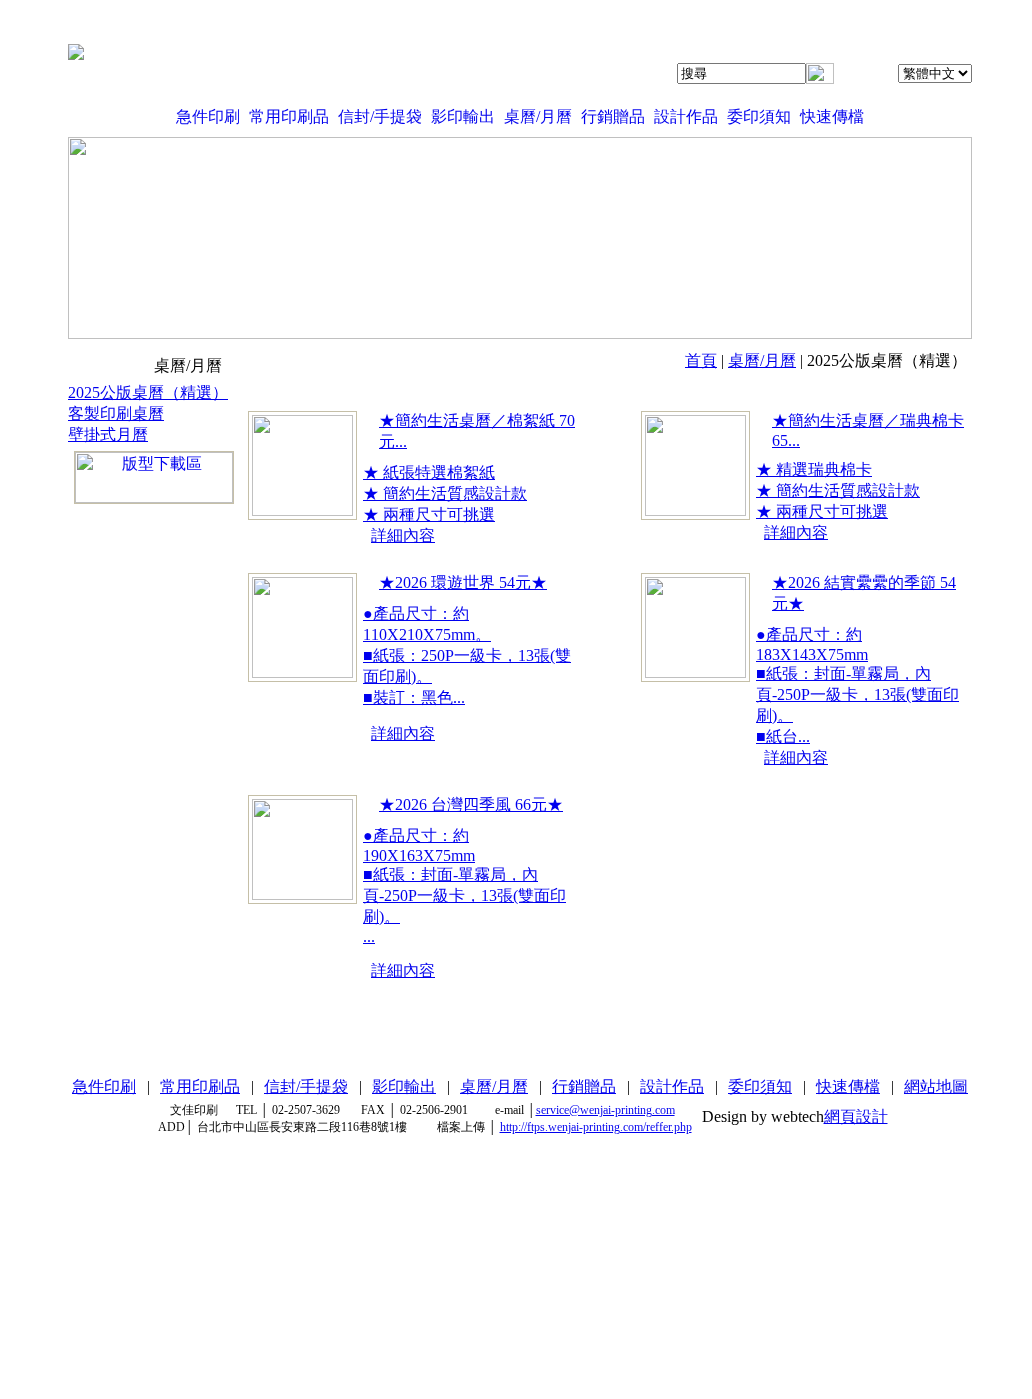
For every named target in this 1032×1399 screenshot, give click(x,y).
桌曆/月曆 (538, 116)
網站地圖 (936, 1086)
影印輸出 (463, 116)
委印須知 (759, 116)
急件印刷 (208, 116)
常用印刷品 (289, 116)
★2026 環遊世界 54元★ (463, 582)
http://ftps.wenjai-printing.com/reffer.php (596, 1127)
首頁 (701, 360)
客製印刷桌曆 (116, 413)
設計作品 (686, 116)
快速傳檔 (832, 116)
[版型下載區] (154, 477)
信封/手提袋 (380, 116)
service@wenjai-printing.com (605, 1110)
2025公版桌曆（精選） (148, 392)
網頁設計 (856, 1116)
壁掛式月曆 (108, 434)
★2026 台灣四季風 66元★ (471, 804)
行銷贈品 (613, 116)
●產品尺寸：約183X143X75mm (857, 685)
